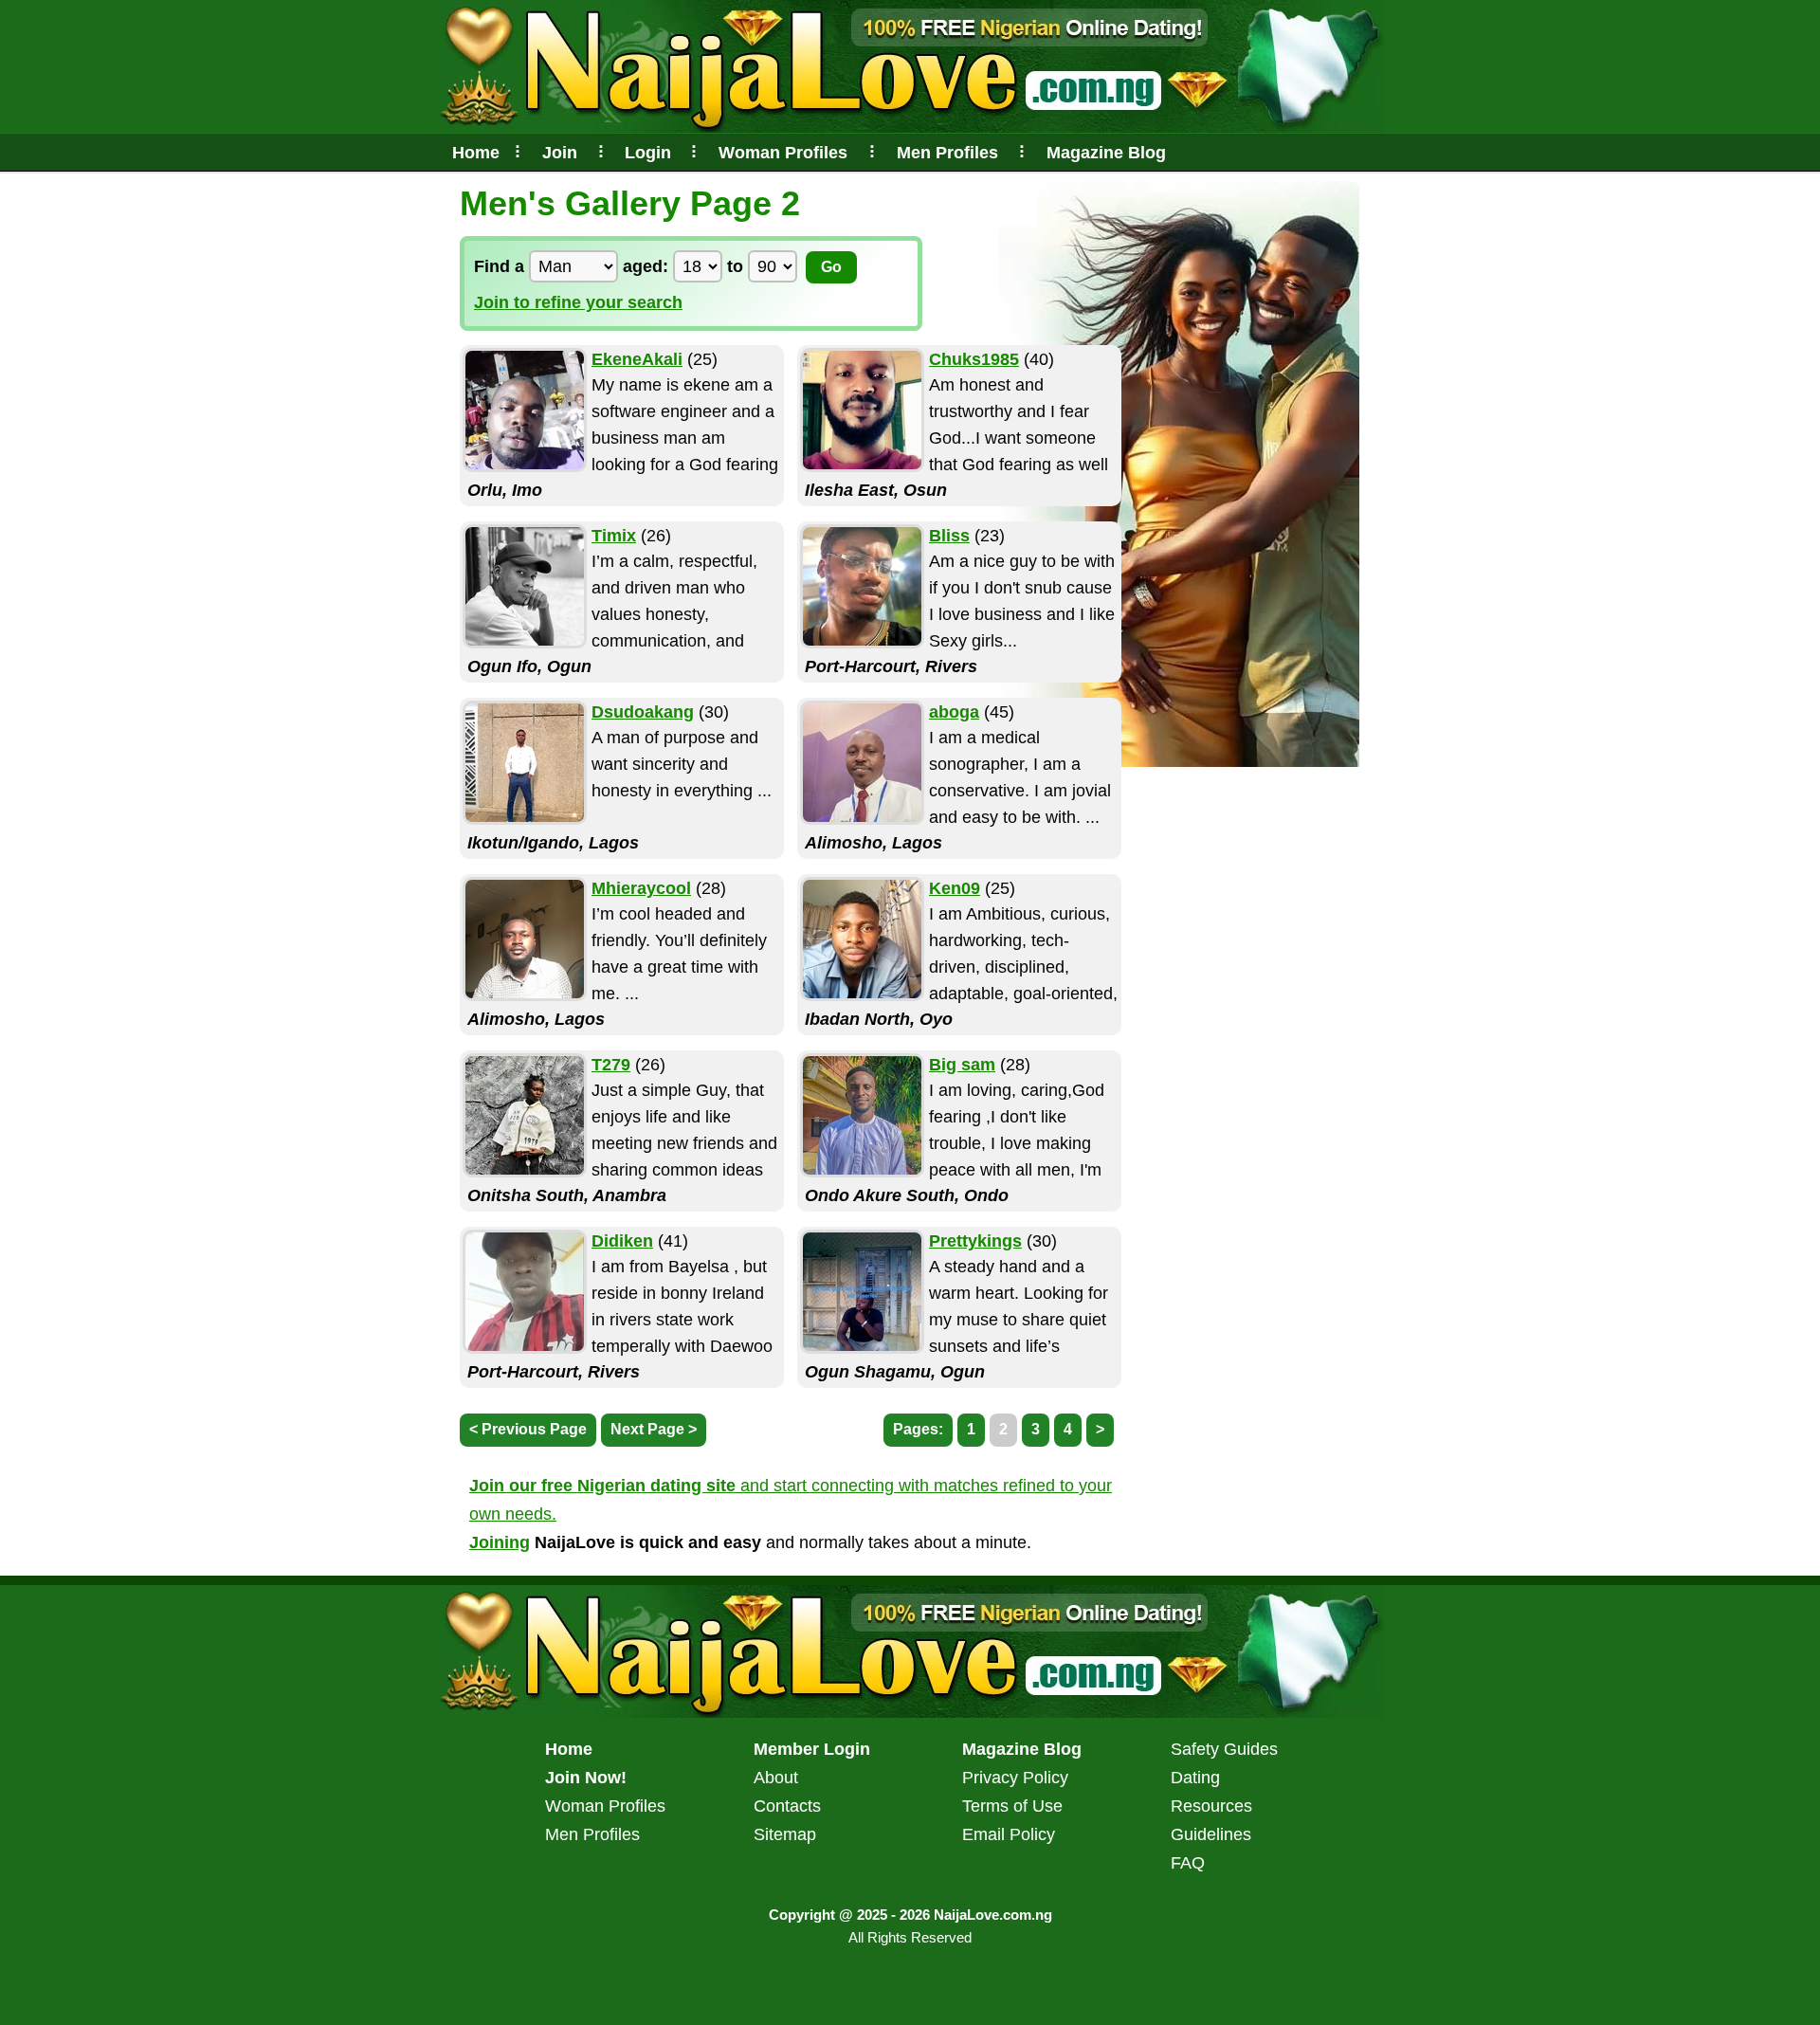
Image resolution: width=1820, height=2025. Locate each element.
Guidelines (1211, 1834)
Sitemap (785, 1834)
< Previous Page (528, 1429)
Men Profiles (947, 153)
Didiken (622, 1241)
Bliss (949, 536)
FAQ (1188, 1863)
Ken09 (955, 888)
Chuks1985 (974, 359)
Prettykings (975, 1241)
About (776, 1778)
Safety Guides (1224, 1749)
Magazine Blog (1106, 153)
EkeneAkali (637, 359)
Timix (614, 536)
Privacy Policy (1015, 1778)
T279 (611, 1065)
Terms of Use (1012, 1806)
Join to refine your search (578, 302)
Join (560, 153)
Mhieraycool (641, 888)
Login (648, 153)
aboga (954, 712)
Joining (500, 1542)
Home (476, 153)
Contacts (787, 1806)
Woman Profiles (783, 153)
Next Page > (654, 1429)
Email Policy (1009, 1834)
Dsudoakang (643, 712)
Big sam (962, 1065)
